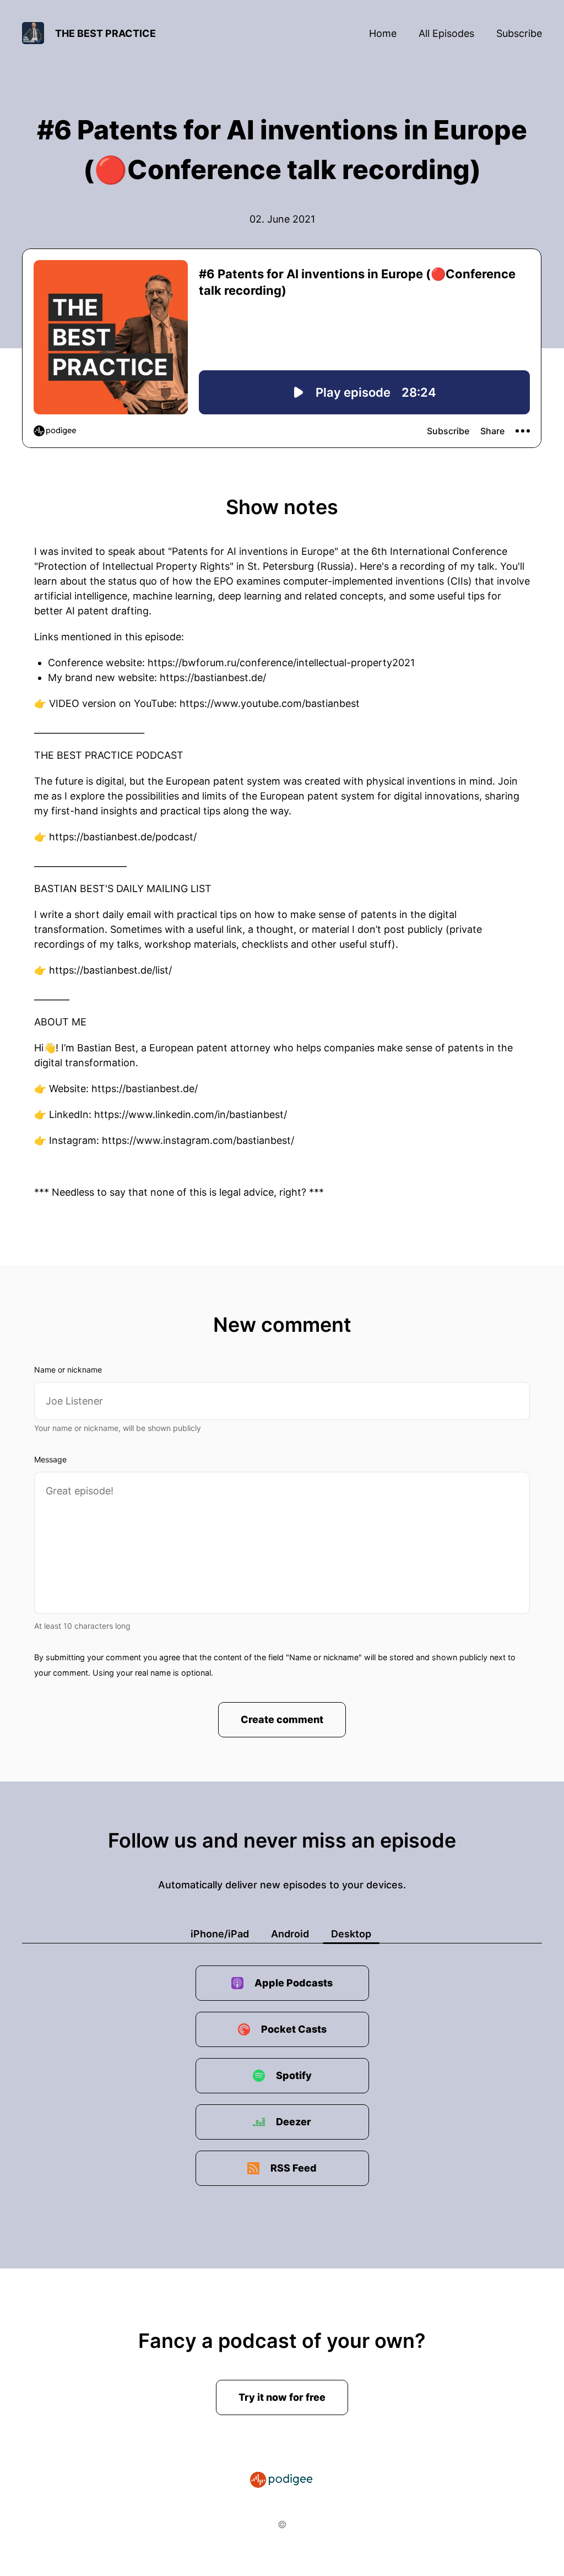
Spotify (294, 2075)
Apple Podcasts (294, 1983)
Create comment (282, 1719)
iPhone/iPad (220, 1934)
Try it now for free (282, 2397)
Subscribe (519, 33)
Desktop (351, 1934)
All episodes (446, 33)
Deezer (294, 2122)
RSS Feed (294, 2168)
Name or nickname (68, 1370)
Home (383, 33)
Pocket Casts (294, 2029)
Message (50, 1459)
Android (290, 1934)
